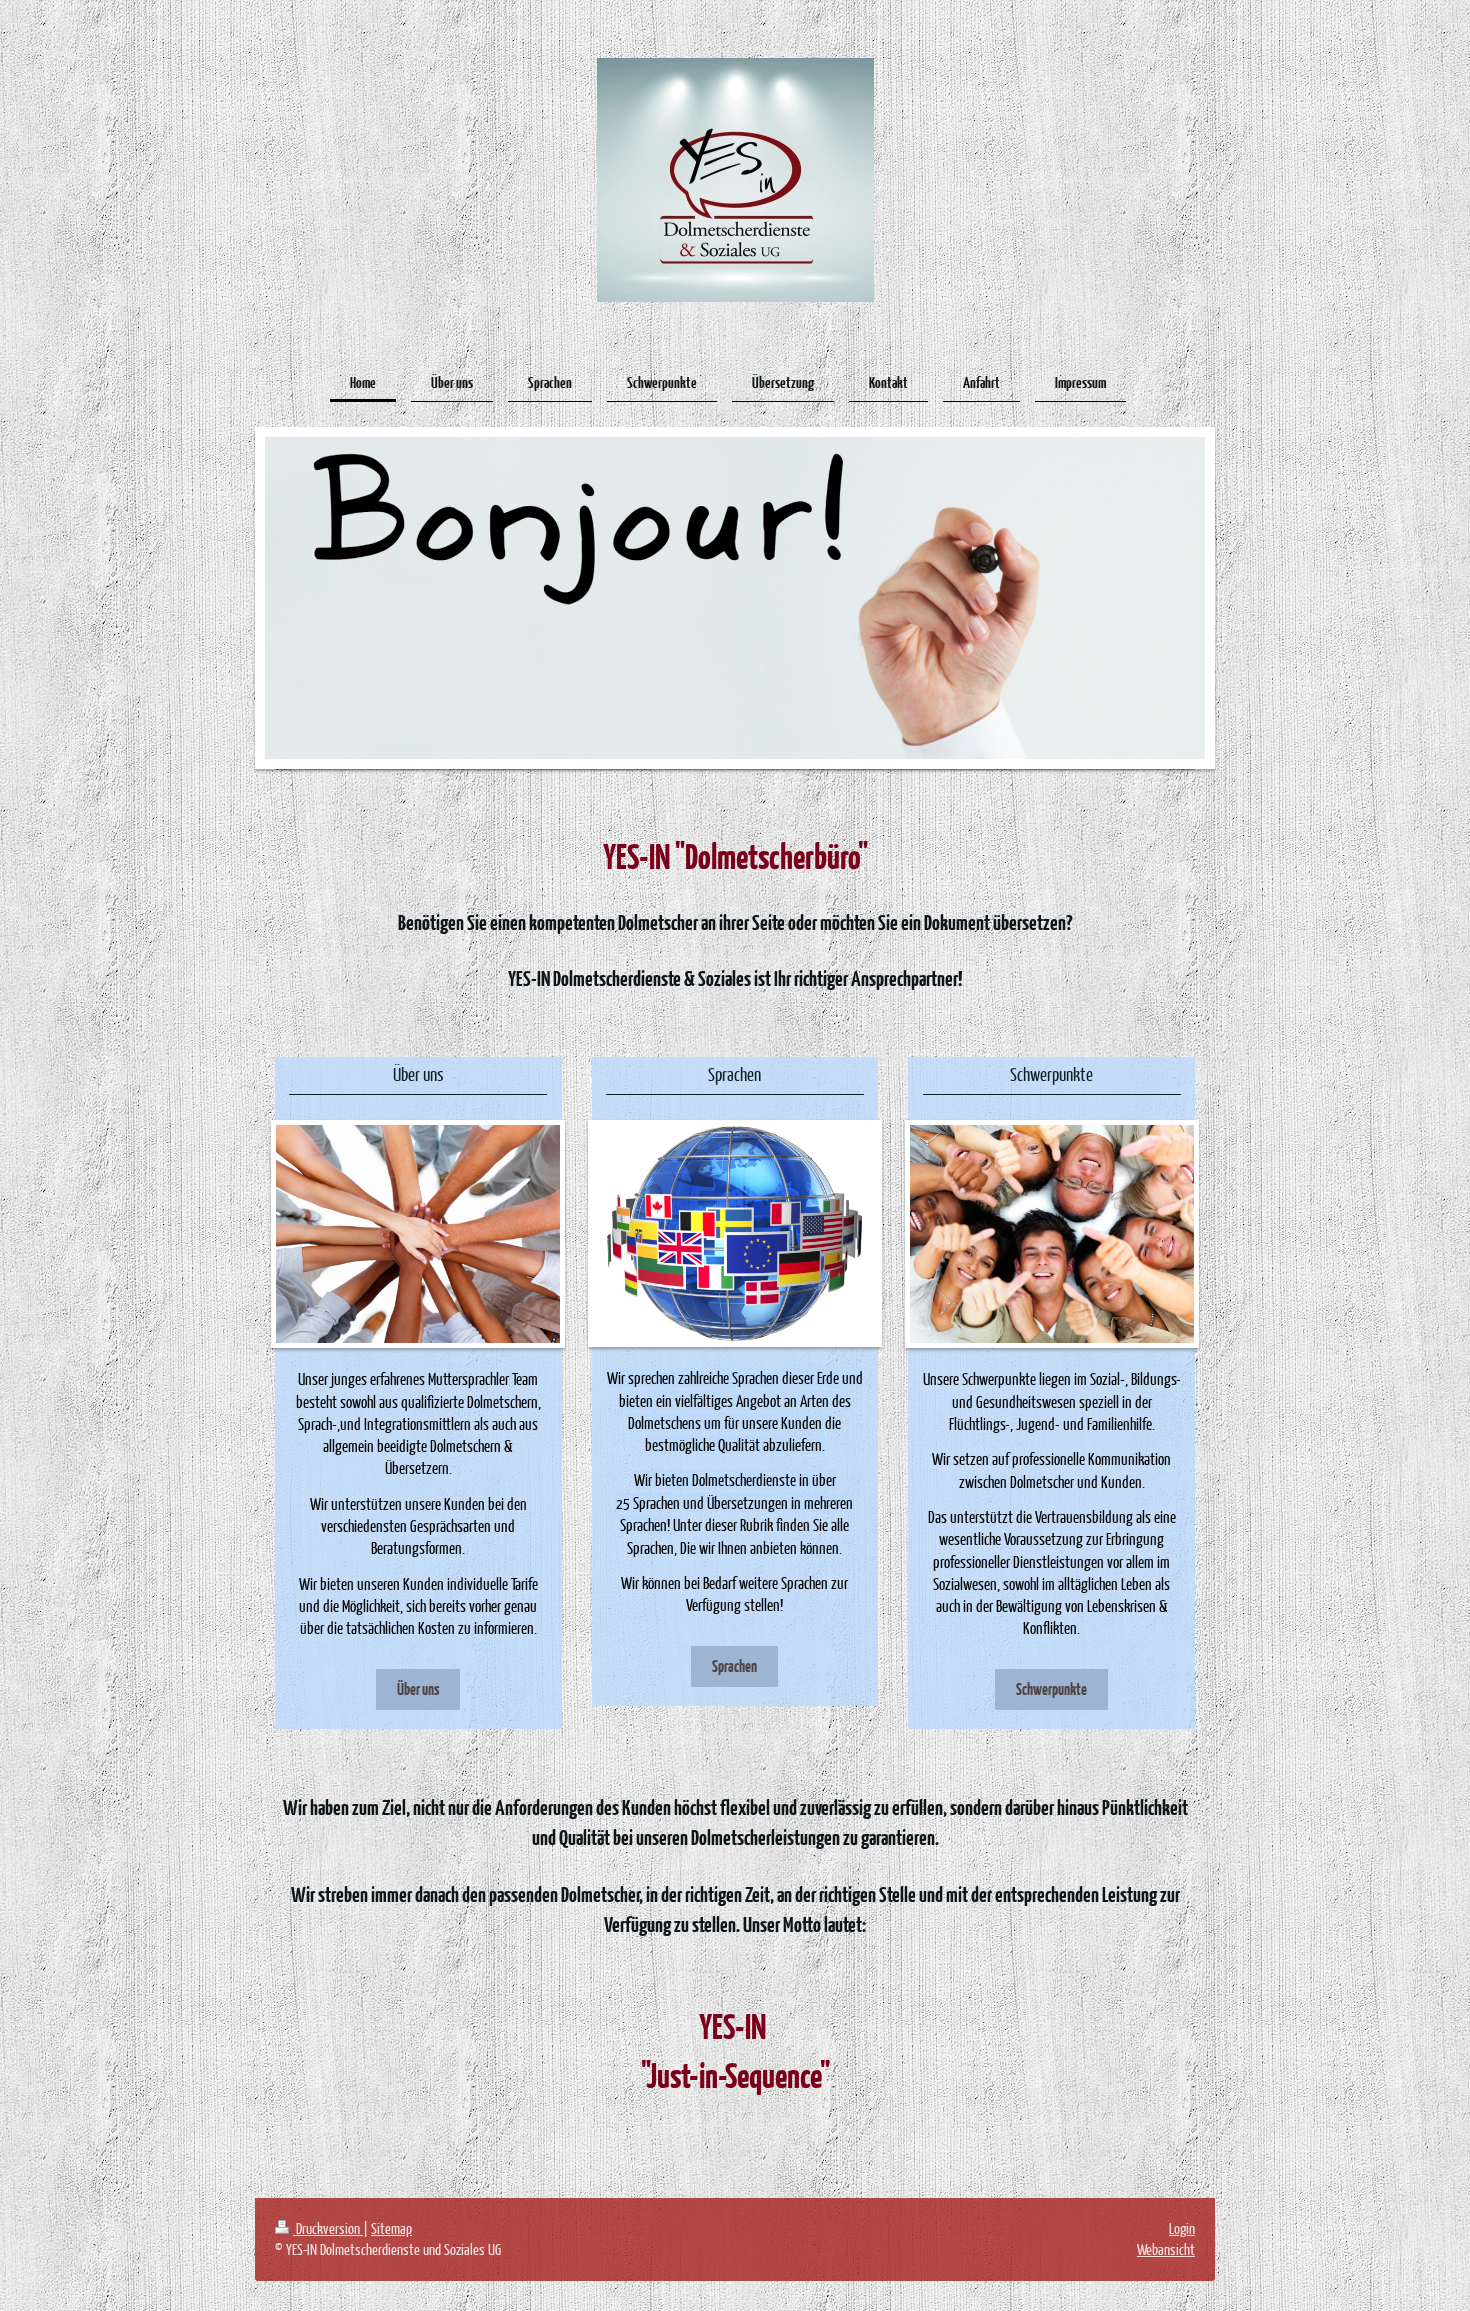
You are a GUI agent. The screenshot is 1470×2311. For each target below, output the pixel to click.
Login (1182, 2228)
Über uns (418, 1688)
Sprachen (734, 1665)
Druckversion (328, 2228)
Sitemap (391, 2228)
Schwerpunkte (1051, 1688)
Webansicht (1166, 2249)
